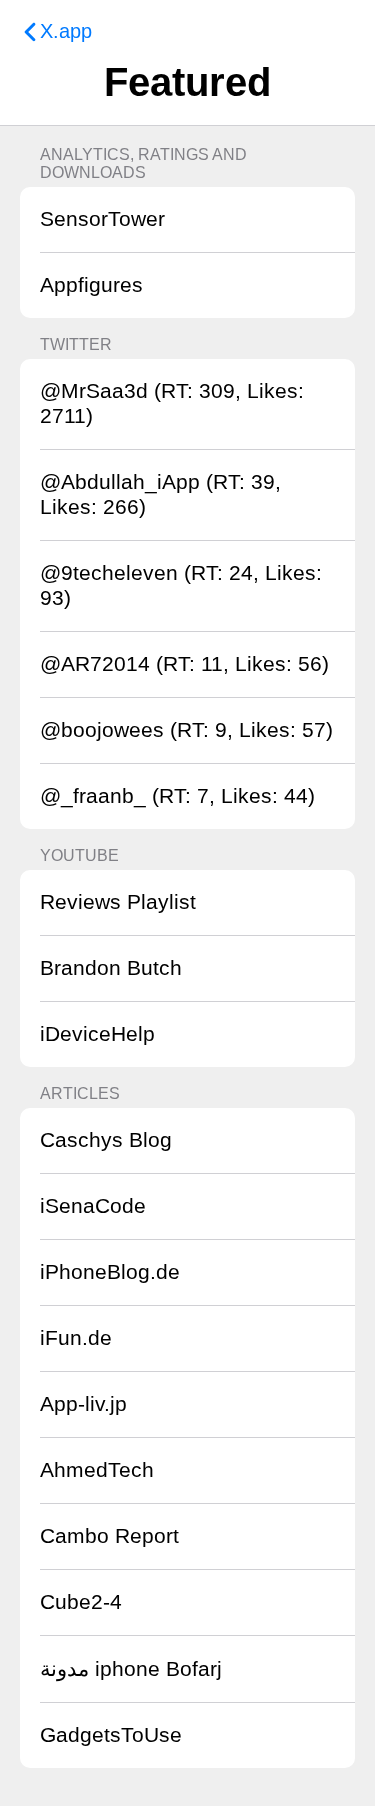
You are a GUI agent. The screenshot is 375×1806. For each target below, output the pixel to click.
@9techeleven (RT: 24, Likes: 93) (181, 585)
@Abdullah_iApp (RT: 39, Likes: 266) (160, 494)
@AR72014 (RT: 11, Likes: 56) (184, 664)
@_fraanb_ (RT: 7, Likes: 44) (177, 796)
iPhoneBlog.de (110, 1272)
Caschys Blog (106, 1140)
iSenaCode (93, 1206)
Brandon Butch (111, 968)
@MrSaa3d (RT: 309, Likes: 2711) (172, 403)
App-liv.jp (83, 1404)
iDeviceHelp (97, 1034)
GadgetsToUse (111, 1735)
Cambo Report (109, 1536)
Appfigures (91, 285)
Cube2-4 (81, 1602)
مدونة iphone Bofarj (131, 1669)
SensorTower (102, 219)
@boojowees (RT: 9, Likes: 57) (186, 730)
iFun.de (76, 1338)
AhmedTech (97, 1470)
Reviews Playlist (118, 902)
